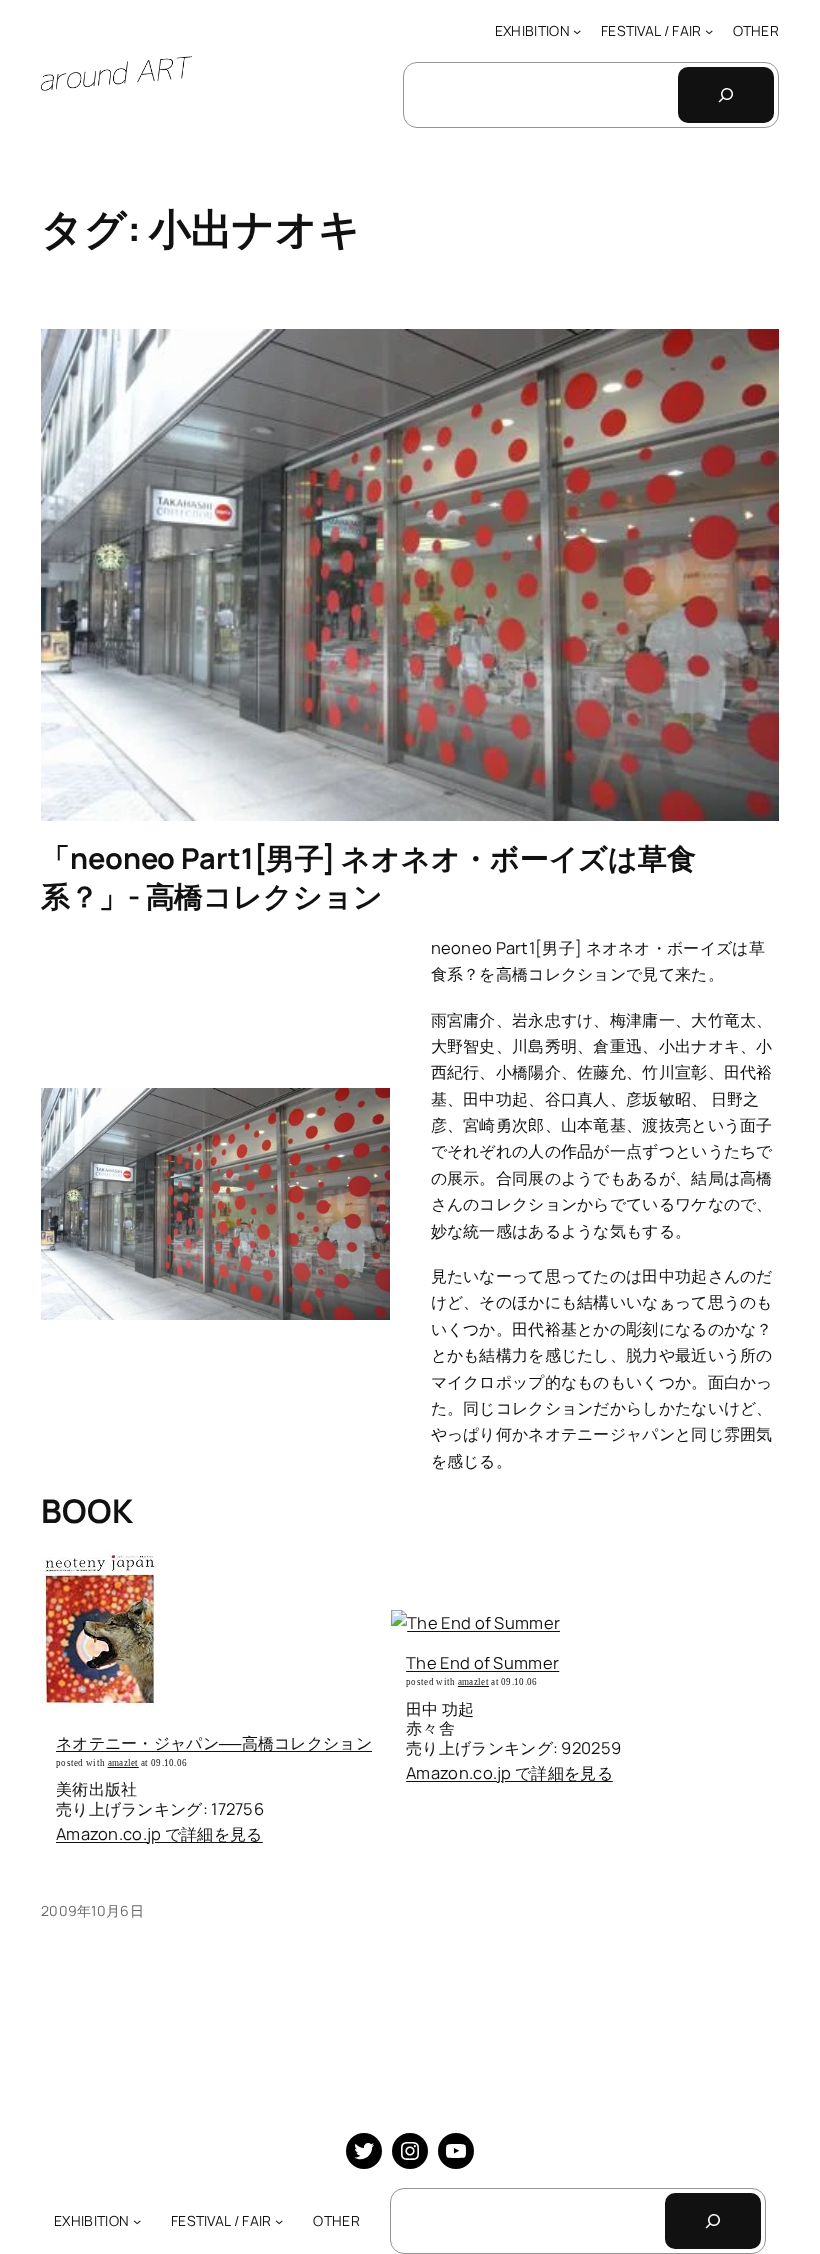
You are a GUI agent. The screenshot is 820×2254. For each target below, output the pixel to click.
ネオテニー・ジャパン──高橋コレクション (214, 1742)
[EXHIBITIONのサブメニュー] (577, 31)
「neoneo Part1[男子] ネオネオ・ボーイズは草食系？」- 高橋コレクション (368, 877)
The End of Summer (482, 1662)
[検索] (726, 95)
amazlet (123, 1763)
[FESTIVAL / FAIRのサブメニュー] (709, 31)
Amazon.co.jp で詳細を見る (159, 1833)
